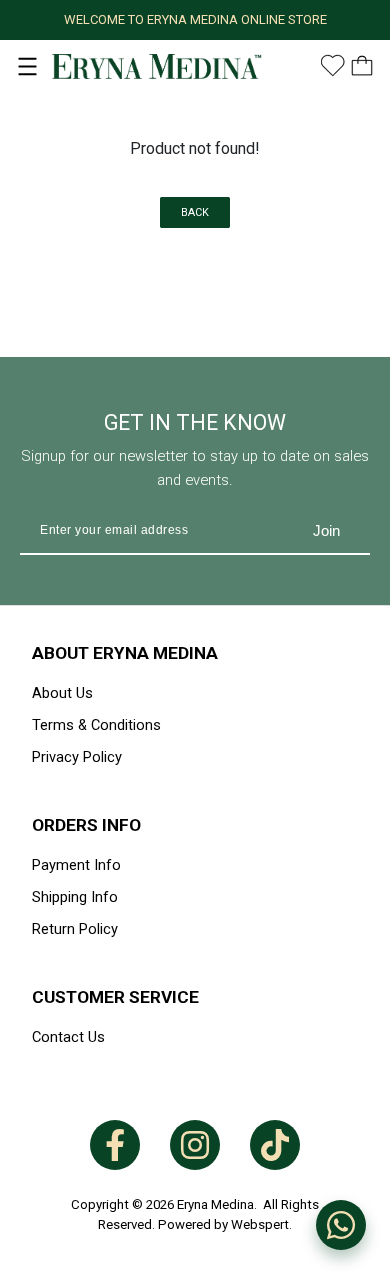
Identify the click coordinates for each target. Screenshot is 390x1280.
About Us (62, 693)
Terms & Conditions (96, 725)
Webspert (260, 1224)
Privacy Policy (77, 757)
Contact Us (68, 1037)
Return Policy (75, 929)
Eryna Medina (215, 1204)
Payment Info (76, 865)
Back (195, 212)
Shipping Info (75, 897)
